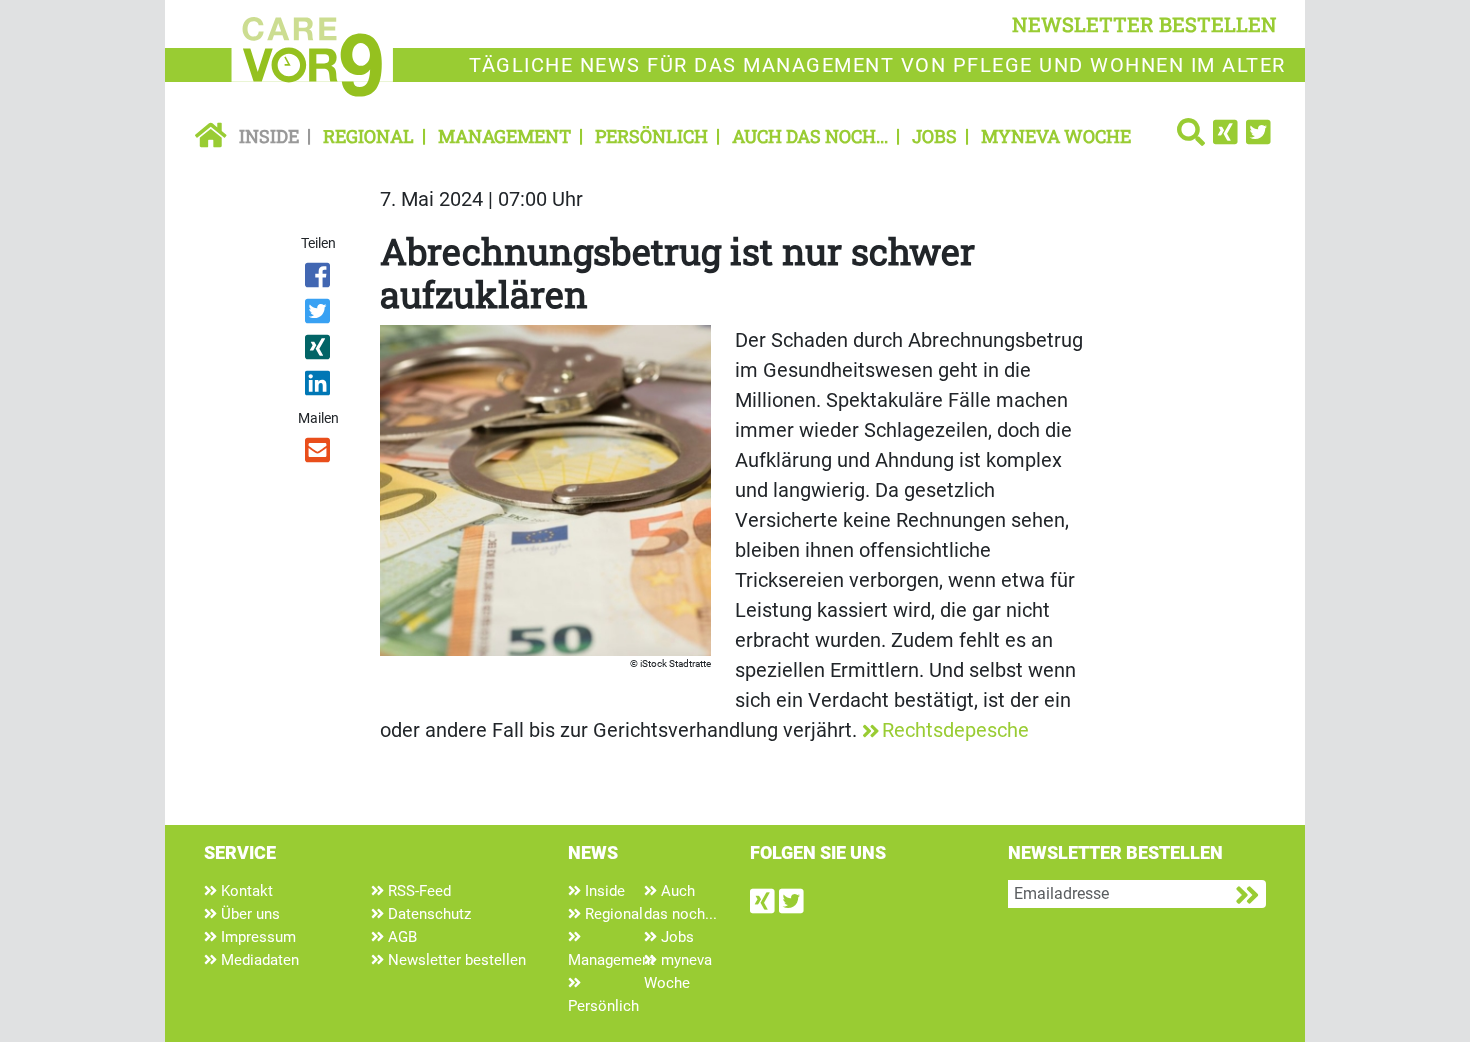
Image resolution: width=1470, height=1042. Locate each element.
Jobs (934, 136)
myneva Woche (1056, 136)
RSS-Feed (417, 891)
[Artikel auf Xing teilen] (319, 351)
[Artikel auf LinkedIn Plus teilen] (319, 387)
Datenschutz (427, 914)
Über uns (248, 914)
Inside (269, 136)
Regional (368, 136)
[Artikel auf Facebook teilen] (319, 279)
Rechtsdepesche (955, 730)
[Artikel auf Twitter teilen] (319, 315)
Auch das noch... (810, 136)
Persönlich (651, 136)
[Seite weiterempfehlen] (319, 454)
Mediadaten (258, 960)
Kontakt (245, 891)
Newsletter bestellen (455, 960)
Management (504, 136)
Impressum (256, 937)
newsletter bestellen (1144, 24)
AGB (400, 937)
